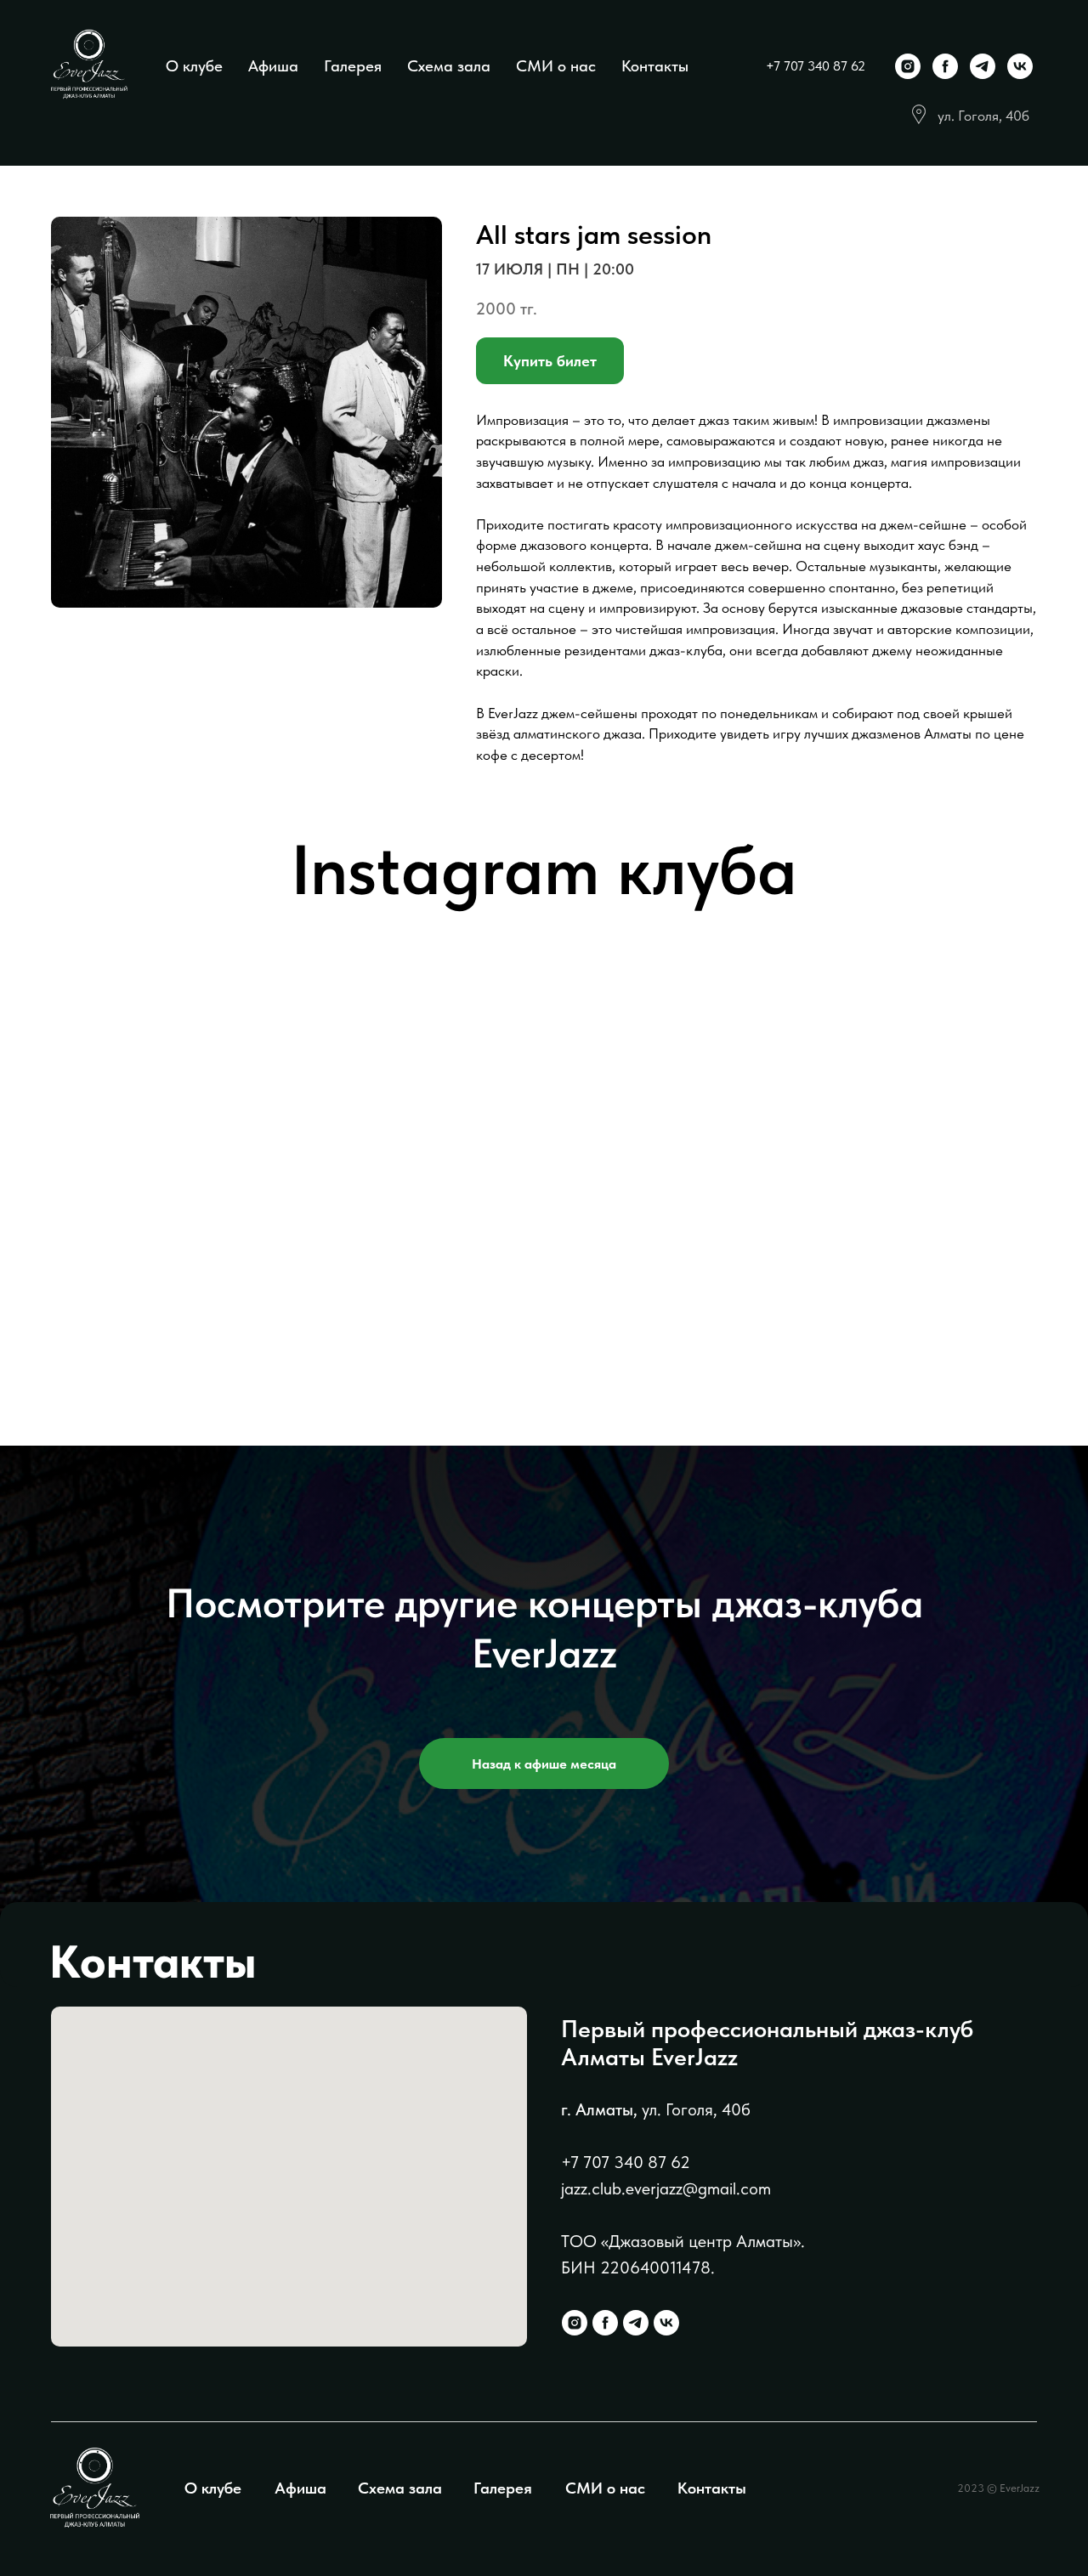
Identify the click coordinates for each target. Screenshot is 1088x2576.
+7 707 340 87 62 (816, 66)
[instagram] (908, 66)
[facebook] (945, 66)
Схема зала (449, 66)
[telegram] (983, 66)
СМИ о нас (556, 66)
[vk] (1020, 66)
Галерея (353, 66)
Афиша (273, 66)
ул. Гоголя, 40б (983, 116)
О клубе (194, 66)
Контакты (655, 66)
